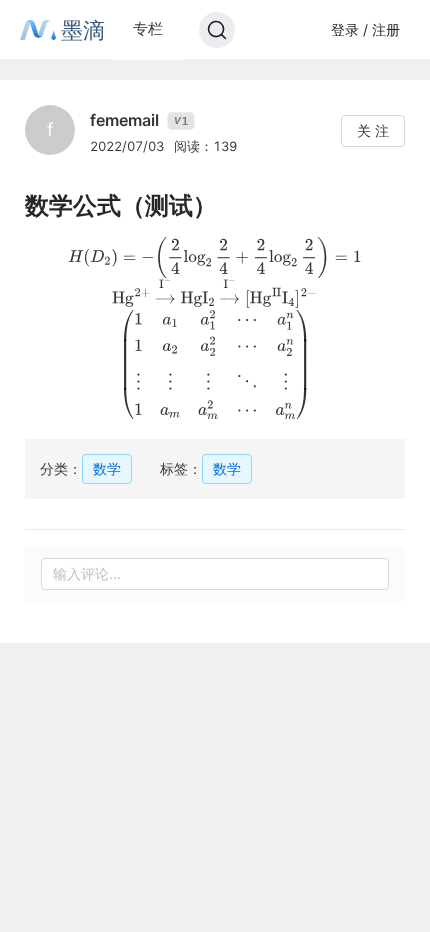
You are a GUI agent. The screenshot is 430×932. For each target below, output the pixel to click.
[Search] (217, 30)
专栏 (148, 28)
